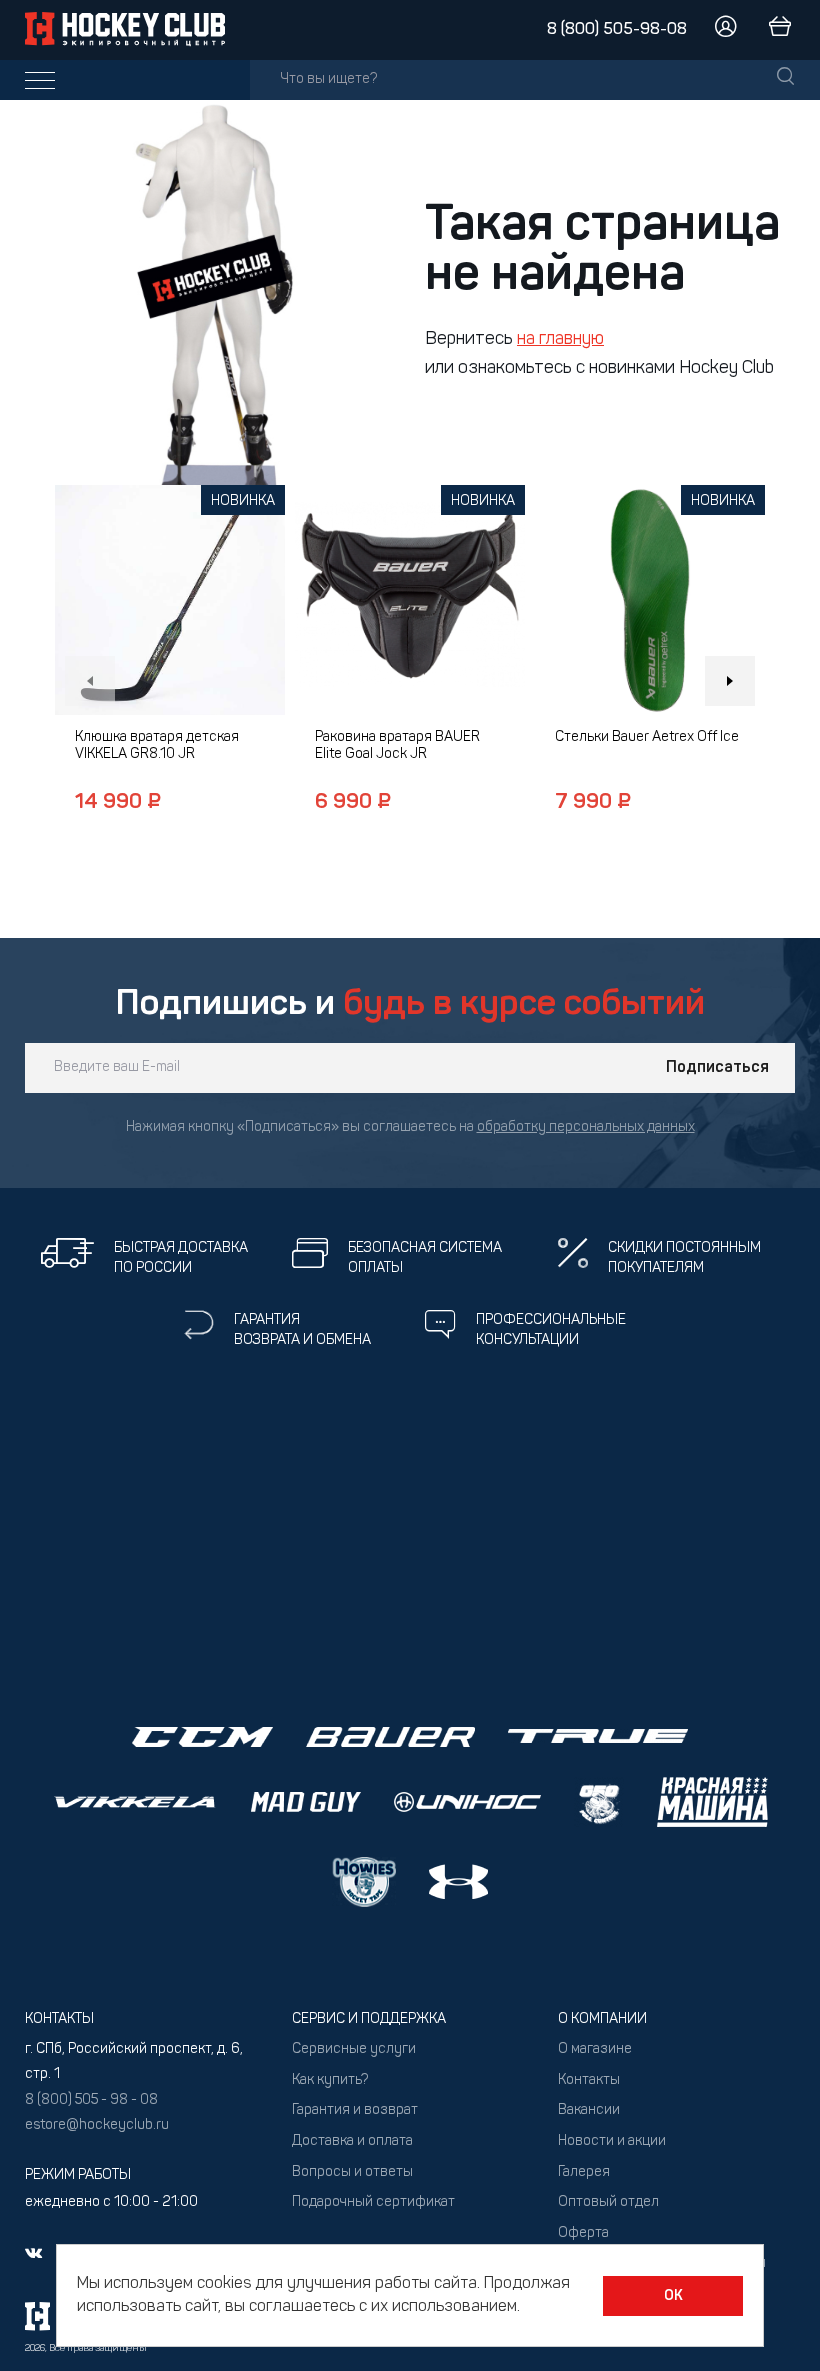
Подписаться (717, 1068)
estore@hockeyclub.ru (97, 2125)
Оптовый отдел (608, 2202)
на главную (560, 340)
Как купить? (330, 2080)
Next (730, 681)
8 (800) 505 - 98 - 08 (91, 2100)
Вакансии (589, 2110)
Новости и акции (612, 2141)
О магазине (595, 2049)
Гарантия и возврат (355, 2110)
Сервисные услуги (354, 2049)
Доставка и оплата (352, 2141)
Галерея (584, 2172)
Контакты (589, 2080)
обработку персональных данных (586, 1127)
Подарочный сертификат (373, 2202)
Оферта (583, 2233)
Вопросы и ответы (352, 2172)
